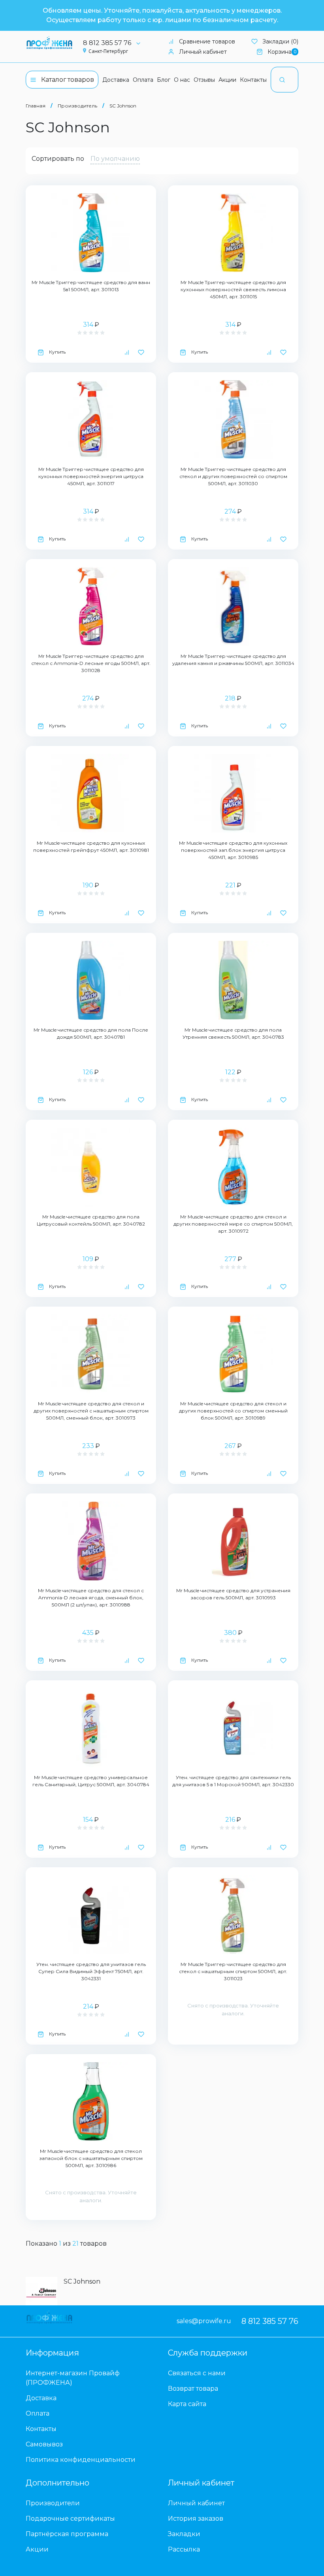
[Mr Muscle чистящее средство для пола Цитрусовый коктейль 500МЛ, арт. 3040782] (91, 1167)
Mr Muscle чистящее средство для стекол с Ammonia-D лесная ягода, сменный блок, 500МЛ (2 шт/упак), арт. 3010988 (91, 1598)
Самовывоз (44, 2444)
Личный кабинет (203, 52)
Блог (164, 80)
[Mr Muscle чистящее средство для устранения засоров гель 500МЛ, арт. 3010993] (233, 1541)
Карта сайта (187, 2404)
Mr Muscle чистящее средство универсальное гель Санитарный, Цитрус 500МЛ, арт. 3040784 (91, 1781)
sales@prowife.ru (204, 2321)
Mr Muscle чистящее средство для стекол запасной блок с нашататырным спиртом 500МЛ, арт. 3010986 (91, 2158)
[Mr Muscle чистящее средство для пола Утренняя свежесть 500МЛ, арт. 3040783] (233, 980)
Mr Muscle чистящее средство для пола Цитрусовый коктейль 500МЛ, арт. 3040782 (91, 1220)
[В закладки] (141, 352)
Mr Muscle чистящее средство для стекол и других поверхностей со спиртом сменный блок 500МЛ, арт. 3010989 (233, 1411)
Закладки (184, 2534)
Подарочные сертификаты (70, 2519)
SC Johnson (123, 106)
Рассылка (184, 2549)
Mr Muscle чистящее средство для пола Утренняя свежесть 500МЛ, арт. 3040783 (233, 1033)
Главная (36, 106)
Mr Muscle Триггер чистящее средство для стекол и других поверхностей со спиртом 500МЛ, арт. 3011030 (233, 476)
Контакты (253, 80)
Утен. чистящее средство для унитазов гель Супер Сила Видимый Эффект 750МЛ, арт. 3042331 (91, 1971)
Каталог (68, 80)
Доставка (116, 80)
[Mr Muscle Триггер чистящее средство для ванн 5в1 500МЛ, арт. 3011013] (91, 233)
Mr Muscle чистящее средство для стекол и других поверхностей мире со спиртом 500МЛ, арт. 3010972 (233, 1224)
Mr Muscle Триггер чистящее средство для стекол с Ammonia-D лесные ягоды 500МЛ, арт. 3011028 (91, 663)
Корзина (282, 52)
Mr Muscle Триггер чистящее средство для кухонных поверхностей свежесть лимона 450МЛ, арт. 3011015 (233, 289)
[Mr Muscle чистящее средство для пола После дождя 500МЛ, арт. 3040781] (91, 980)
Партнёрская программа (67, 2534)
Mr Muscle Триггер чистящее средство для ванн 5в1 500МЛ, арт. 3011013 (91, 286)
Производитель (77, 106)
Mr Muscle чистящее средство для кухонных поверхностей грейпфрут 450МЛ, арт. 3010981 (91, 846)
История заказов (196, 2519)
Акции (227, 80)
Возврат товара (193, 2389)
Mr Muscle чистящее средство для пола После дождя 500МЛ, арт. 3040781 (91, 1033)
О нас (182, 80)
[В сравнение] (127, 352)
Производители (53, 2503)
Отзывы (204, 80)
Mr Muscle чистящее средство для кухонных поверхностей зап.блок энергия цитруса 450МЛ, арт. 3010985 (233, 850)
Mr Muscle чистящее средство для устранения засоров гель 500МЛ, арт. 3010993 (233, 1594)
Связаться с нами (197, 2373)
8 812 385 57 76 (107, 43)
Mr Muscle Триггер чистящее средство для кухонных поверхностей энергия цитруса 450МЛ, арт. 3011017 (91, 476)
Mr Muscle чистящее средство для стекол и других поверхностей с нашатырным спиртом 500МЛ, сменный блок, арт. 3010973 (91, 1411)
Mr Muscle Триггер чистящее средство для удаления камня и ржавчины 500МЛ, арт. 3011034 (233, 660)
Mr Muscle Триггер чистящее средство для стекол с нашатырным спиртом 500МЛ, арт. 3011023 (233, 1971)
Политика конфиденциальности (81, 2460)
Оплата (143, 80)
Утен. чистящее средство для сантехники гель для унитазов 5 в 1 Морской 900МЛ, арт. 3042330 (233, 1781)
